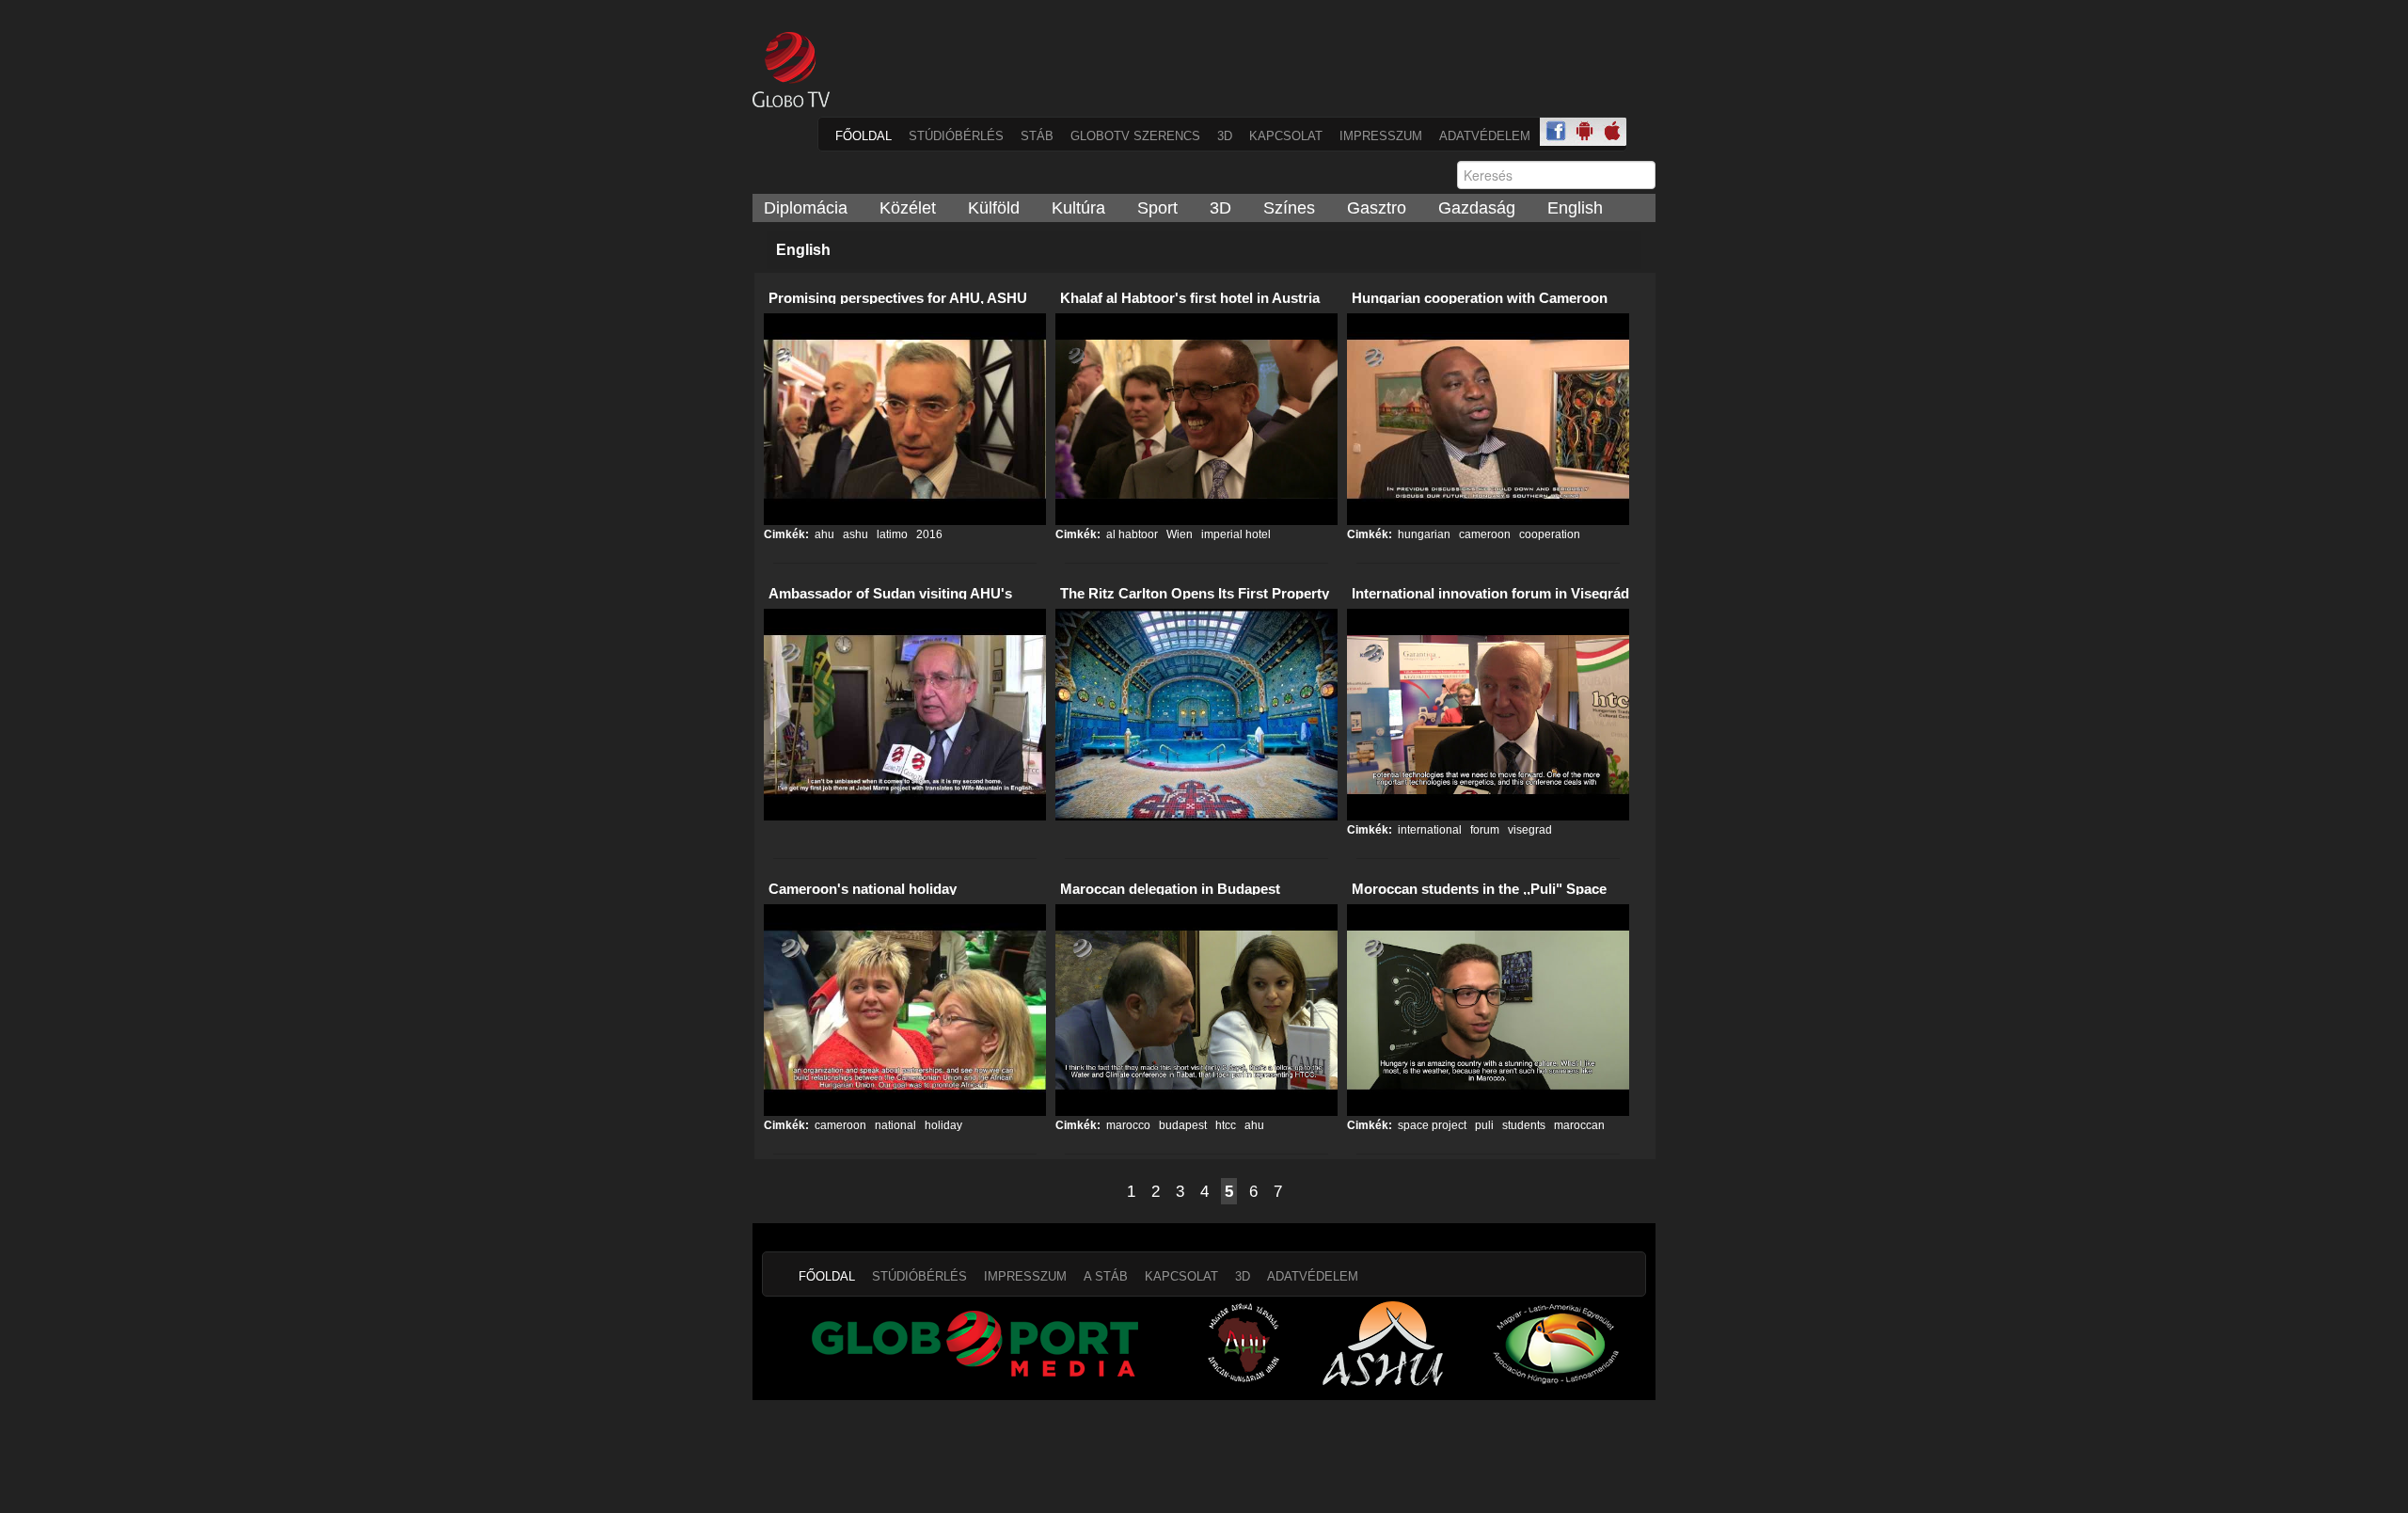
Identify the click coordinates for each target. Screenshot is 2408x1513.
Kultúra (1078, 208)
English (1575, 208)
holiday (942, 1125)
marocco (1128, 1125)
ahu (824, 534)
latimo (891, 534)
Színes (1289, 208)
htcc (1224, 1125)
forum (1483, 830)
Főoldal (863, 136)
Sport (1157, 208)
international (1430, 830)
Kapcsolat (1286, 136)
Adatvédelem (1485, 136)
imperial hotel (1235, 534)
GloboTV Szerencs (1135, 136)
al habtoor (1132, 534)
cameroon (1483, 534)
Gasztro (1377, 208)
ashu (854, 534)
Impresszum (1381, 136)
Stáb (1037, 136)
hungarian (1424, 534)
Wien (1178, 534)
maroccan (1578, 1125)
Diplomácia (806, 208)
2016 (928, 534)
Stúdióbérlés (956, 136)
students (1522, 1125)
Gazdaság (1477, 208)
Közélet (908, 208)
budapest (1181, 1125)
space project (1432, 1125)
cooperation (1548, 534)
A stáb (1106, 1276)
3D (1225, 136)
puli (1483, 1125)
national (894, 1125)
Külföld (994, 208)
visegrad (1529, 830)
